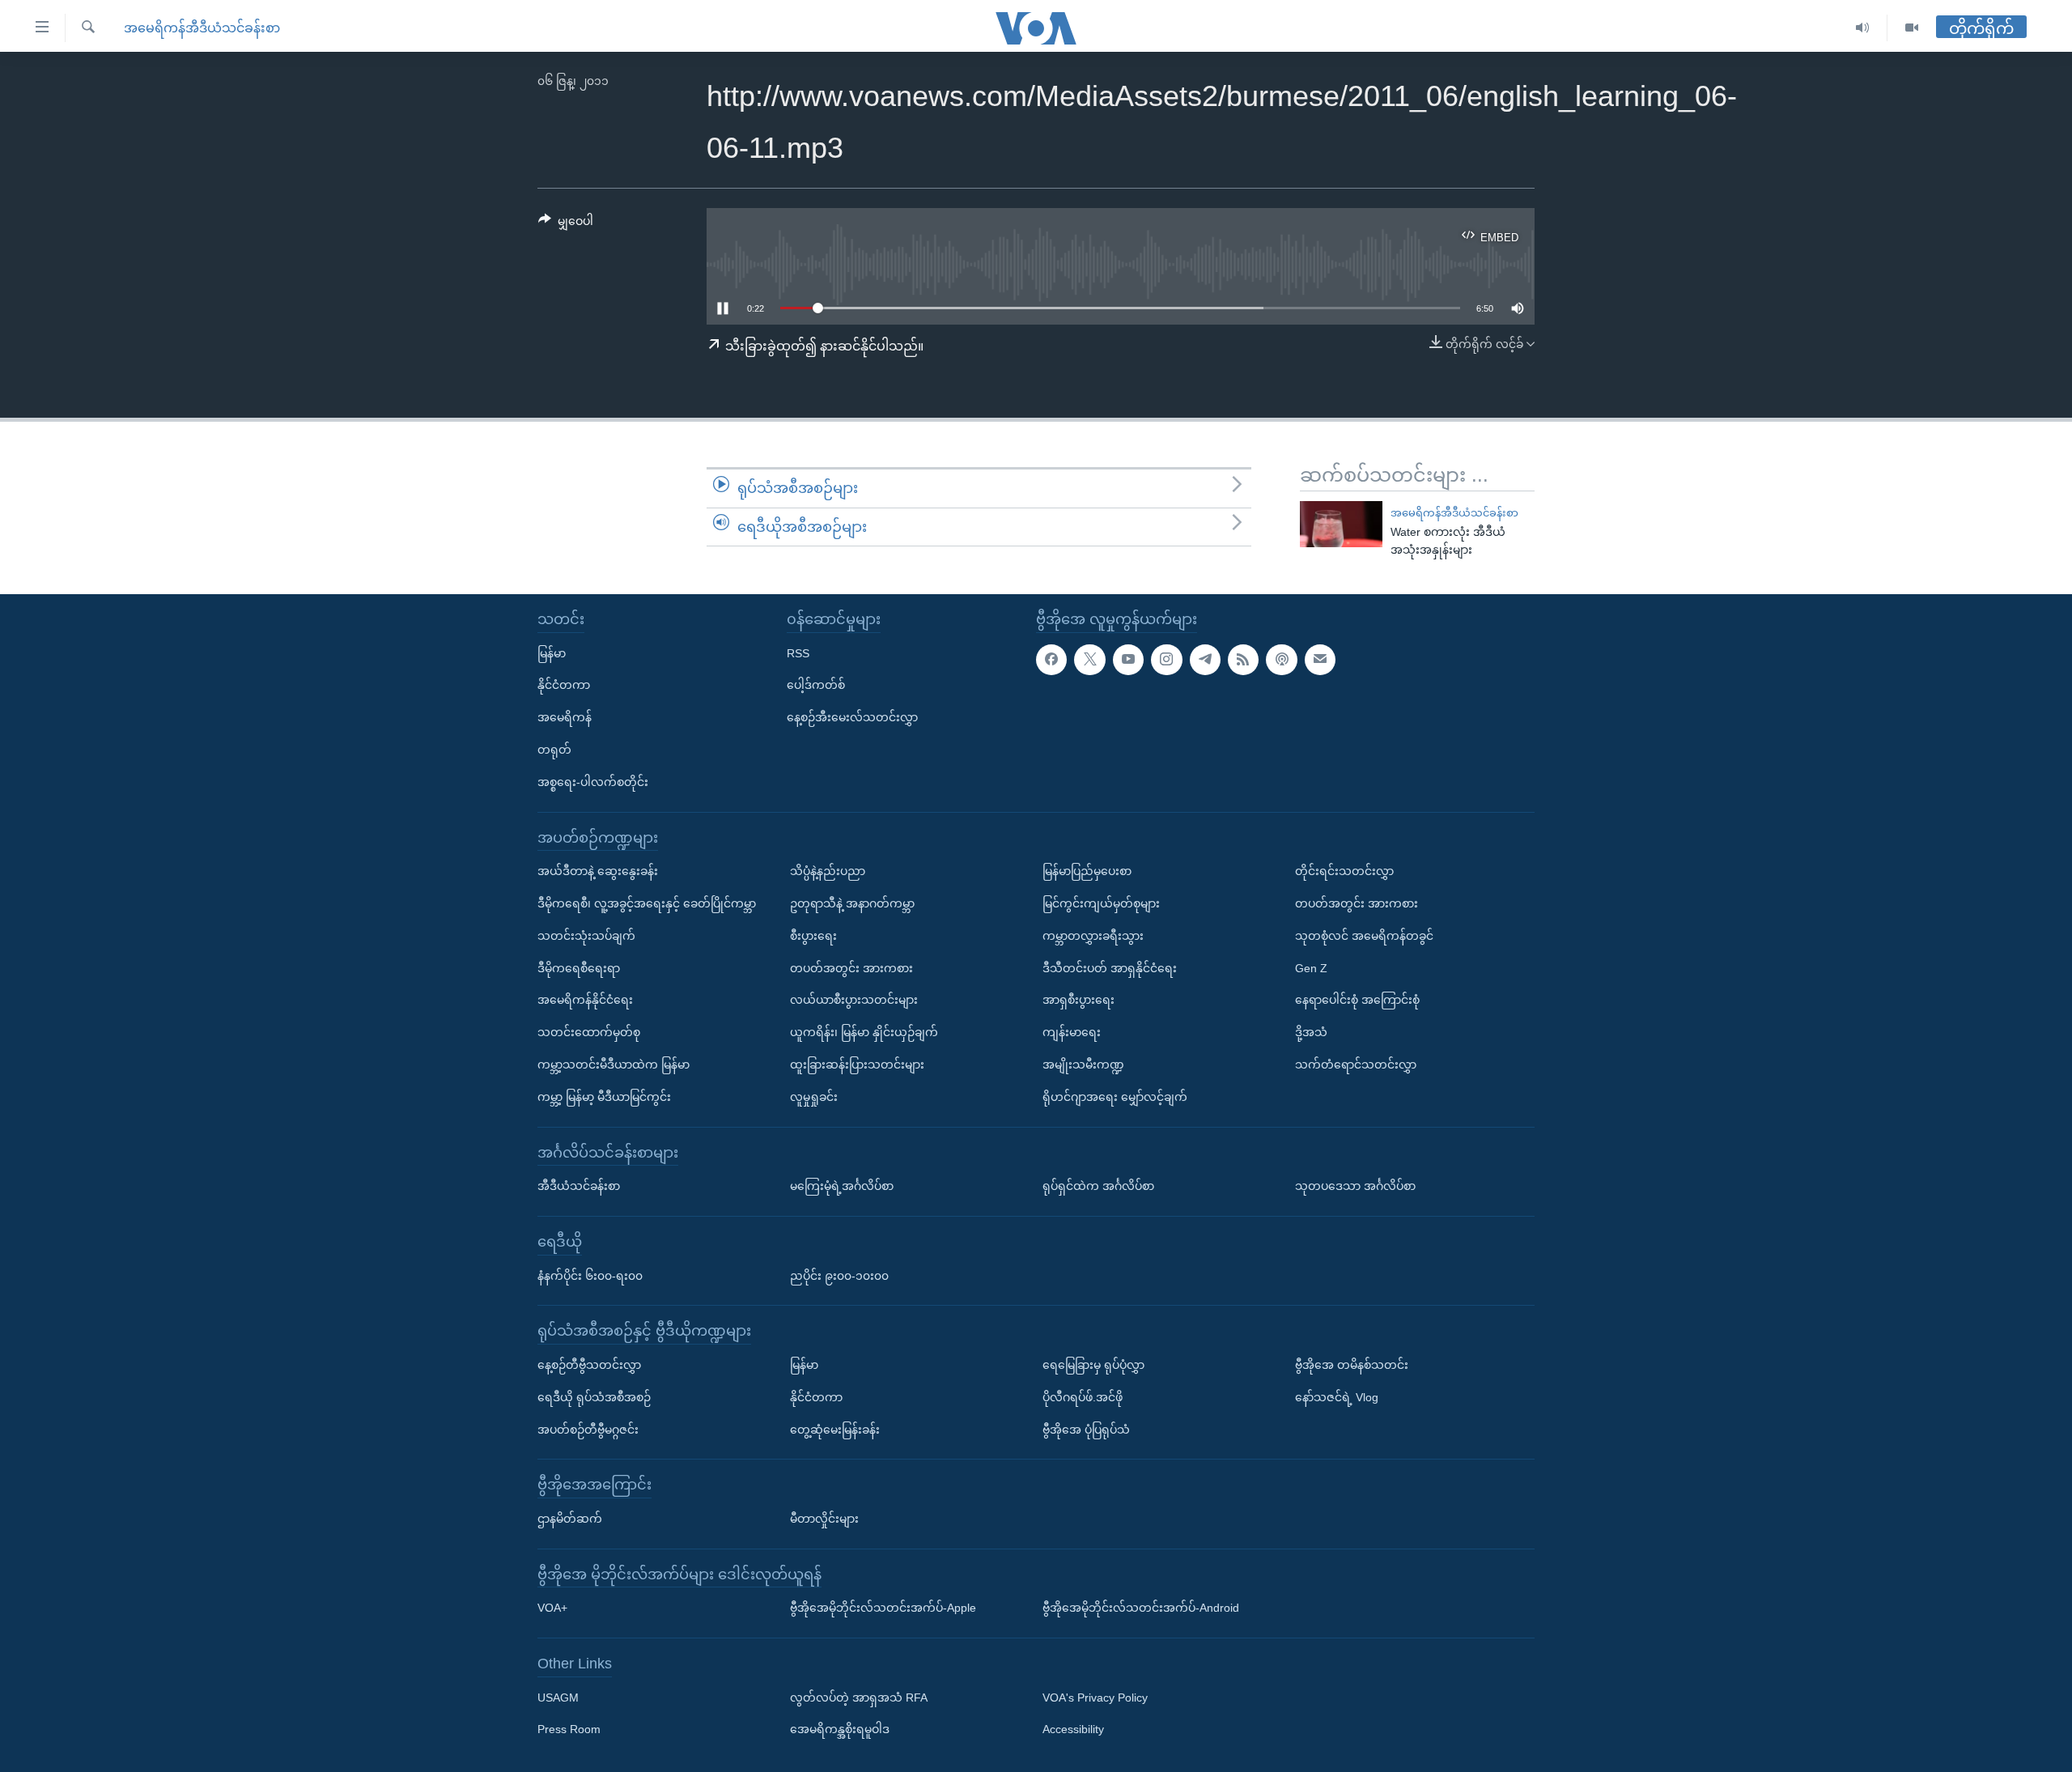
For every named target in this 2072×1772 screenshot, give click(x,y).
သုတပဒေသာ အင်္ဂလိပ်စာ (1355, 1186)
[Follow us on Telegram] (1205, 660)
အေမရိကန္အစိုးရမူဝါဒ (840, 1730)
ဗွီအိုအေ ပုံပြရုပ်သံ (1086, 1430)
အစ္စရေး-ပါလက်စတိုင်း (593, 782)
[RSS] (1243, 660)
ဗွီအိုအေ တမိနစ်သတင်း (1352, 1365)
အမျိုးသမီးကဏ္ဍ (1083, 1064)
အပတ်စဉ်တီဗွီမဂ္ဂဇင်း (588, 1430)
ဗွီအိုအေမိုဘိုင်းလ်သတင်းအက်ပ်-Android (1141, 1608)
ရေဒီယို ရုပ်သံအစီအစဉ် (594, 1397)
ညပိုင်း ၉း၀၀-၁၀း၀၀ (839, 1276)
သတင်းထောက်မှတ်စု (589, 1032)
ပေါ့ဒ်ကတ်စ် (816, 685)
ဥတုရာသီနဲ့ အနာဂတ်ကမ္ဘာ (852, 903)
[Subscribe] (1320, 660)
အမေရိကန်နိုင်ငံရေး (585, 1000)
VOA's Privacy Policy (1095, 1698)
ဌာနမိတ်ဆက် (570, 1519)
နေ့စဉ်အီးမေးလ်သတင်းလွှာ (852, 717)
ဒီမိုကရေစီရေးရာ (579, 968)
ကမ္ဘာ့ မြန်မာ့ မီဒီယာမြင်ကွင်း (604, 1097)
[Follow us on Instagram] (1166, 660)
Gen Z (1311, 968)
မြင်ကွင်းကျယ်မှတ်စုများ (1101, 903)
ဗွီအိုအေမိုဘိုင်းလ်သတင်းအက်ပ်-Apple (883, 1608)
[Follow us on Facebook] (1051, 660)
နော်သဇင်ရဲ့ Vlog (1337, 1397)
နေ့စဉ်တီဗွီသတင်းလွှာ (589, 1365)
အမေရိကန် (565, 717)
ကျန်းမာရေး (1072, 1032)
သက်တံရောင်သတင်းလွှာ (1356, 1064)
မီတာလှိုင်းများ (824, 1519)
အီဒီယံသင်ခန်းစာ (579, 1186)
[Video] (1912, 28)
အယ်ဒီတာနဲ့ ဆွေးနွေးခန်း (598, 871)
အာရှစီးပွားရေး (1078, 1000)
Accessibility (1073, 1730)
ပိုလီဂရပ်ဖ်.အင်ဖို (1083, 1397)
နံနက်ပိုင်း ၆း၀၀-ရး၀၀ (590, 1276)
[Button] (566, 224)
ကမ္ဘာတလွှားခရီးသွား (1093, 936)
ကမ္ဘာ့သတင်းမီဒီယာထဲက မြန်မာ (614, 1064)
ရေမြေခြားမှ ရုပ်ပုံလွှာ (1093, 1365)
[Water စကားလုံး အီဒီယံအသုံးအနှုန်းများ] (1341, 524)
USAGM (558, 1698)
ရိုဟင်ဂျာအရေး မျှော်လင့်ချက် (1115, 1097)
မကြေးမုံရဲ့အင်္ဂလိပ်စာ (842, 1186)
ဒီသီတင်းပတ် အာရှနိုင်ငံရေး (1110, 968)
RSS (798, 653)
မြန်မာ (552, 653)
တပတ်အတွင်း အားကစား (851, 968)
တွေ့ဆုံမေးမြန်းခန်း (835, 1430)
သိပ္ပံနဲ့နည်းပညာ (828, 871)
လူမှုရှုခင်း (814, 1097)
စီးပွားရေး (813, 936)
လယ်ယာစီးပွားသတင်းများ (854, 1000)
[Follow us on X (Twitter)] (1089, 660)
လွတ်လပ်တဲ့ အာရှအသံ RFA (859, 1698)
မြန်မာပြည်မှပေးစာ (1087, 871)
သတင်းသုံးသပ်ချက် (586, 936)
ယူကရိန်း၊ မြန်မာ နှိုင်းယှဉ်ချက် (864, 1032)
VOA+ (552, 1608)
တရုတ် (554, 750)
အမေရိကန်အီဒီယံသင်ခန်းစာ (202, 28)
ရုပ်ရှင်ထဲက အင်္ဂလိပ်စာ (1098, 1186)
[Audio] (1863, 28)
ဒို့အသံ (1311, 1032)
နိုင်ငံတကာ (564, 685)
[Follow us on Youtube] (1128, 660)
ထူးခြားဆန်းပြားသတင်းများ (857, 1064)
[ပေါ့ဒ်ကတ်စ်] (1281, 660)
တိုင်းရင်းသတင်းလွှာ (1344, 871)
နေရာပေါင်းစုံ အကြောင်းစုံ (1357, 1000)
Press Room (569, 1730)
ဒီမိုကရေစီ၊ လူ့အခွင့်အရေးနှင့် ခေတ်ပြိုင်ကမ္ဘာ (647, 903)
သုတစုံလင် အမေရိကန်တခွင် (1364, 936)
